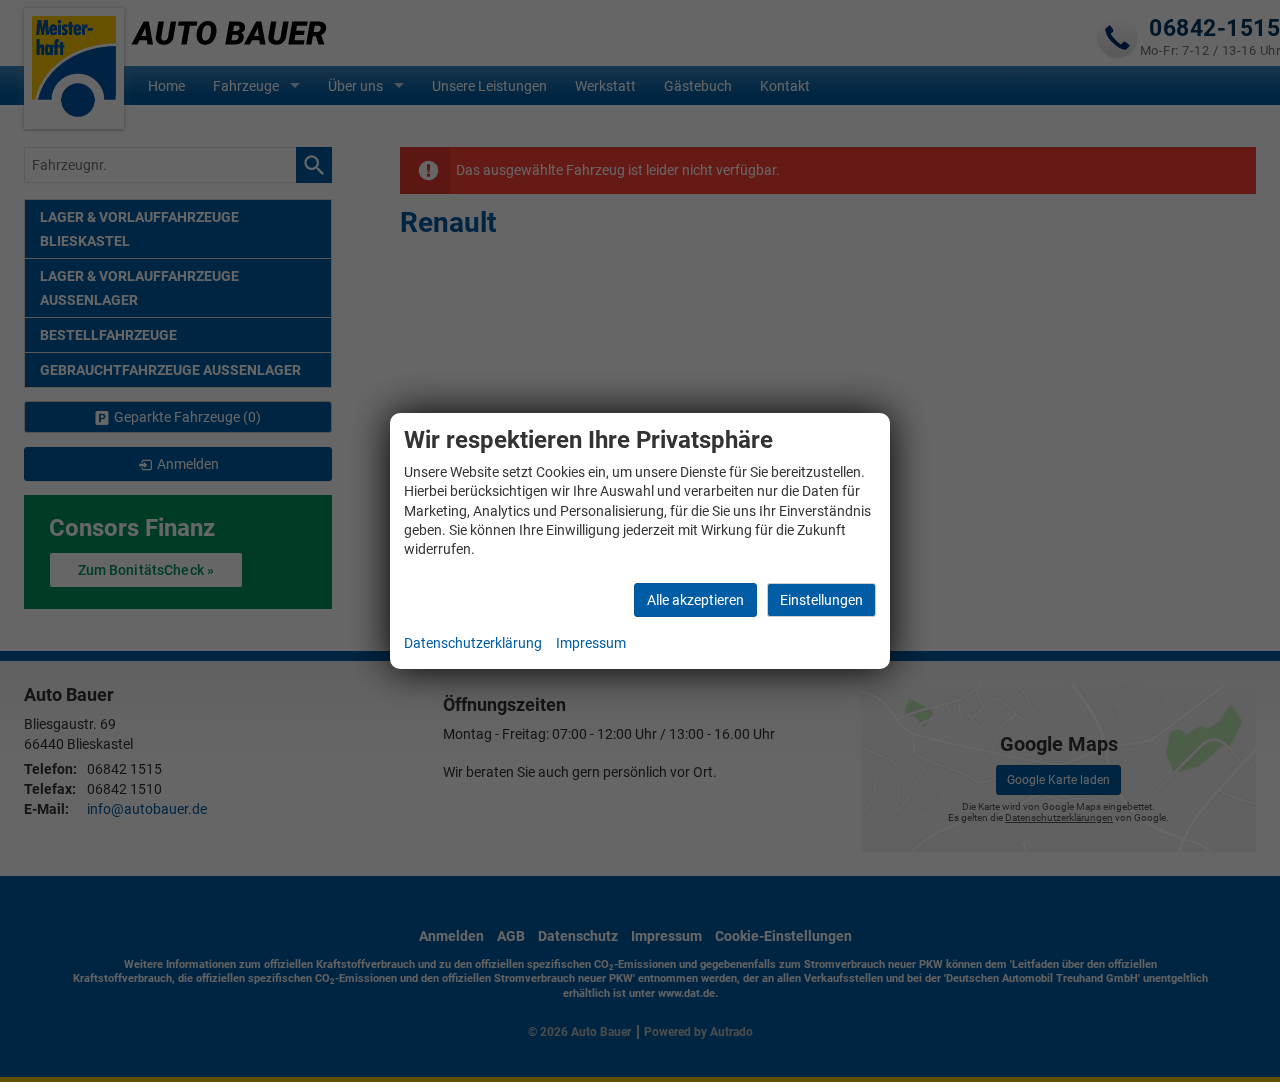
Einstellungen (821, 600)
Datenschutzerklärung (473, 643)
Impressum (591, 643)
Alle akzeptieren (695, 600)
